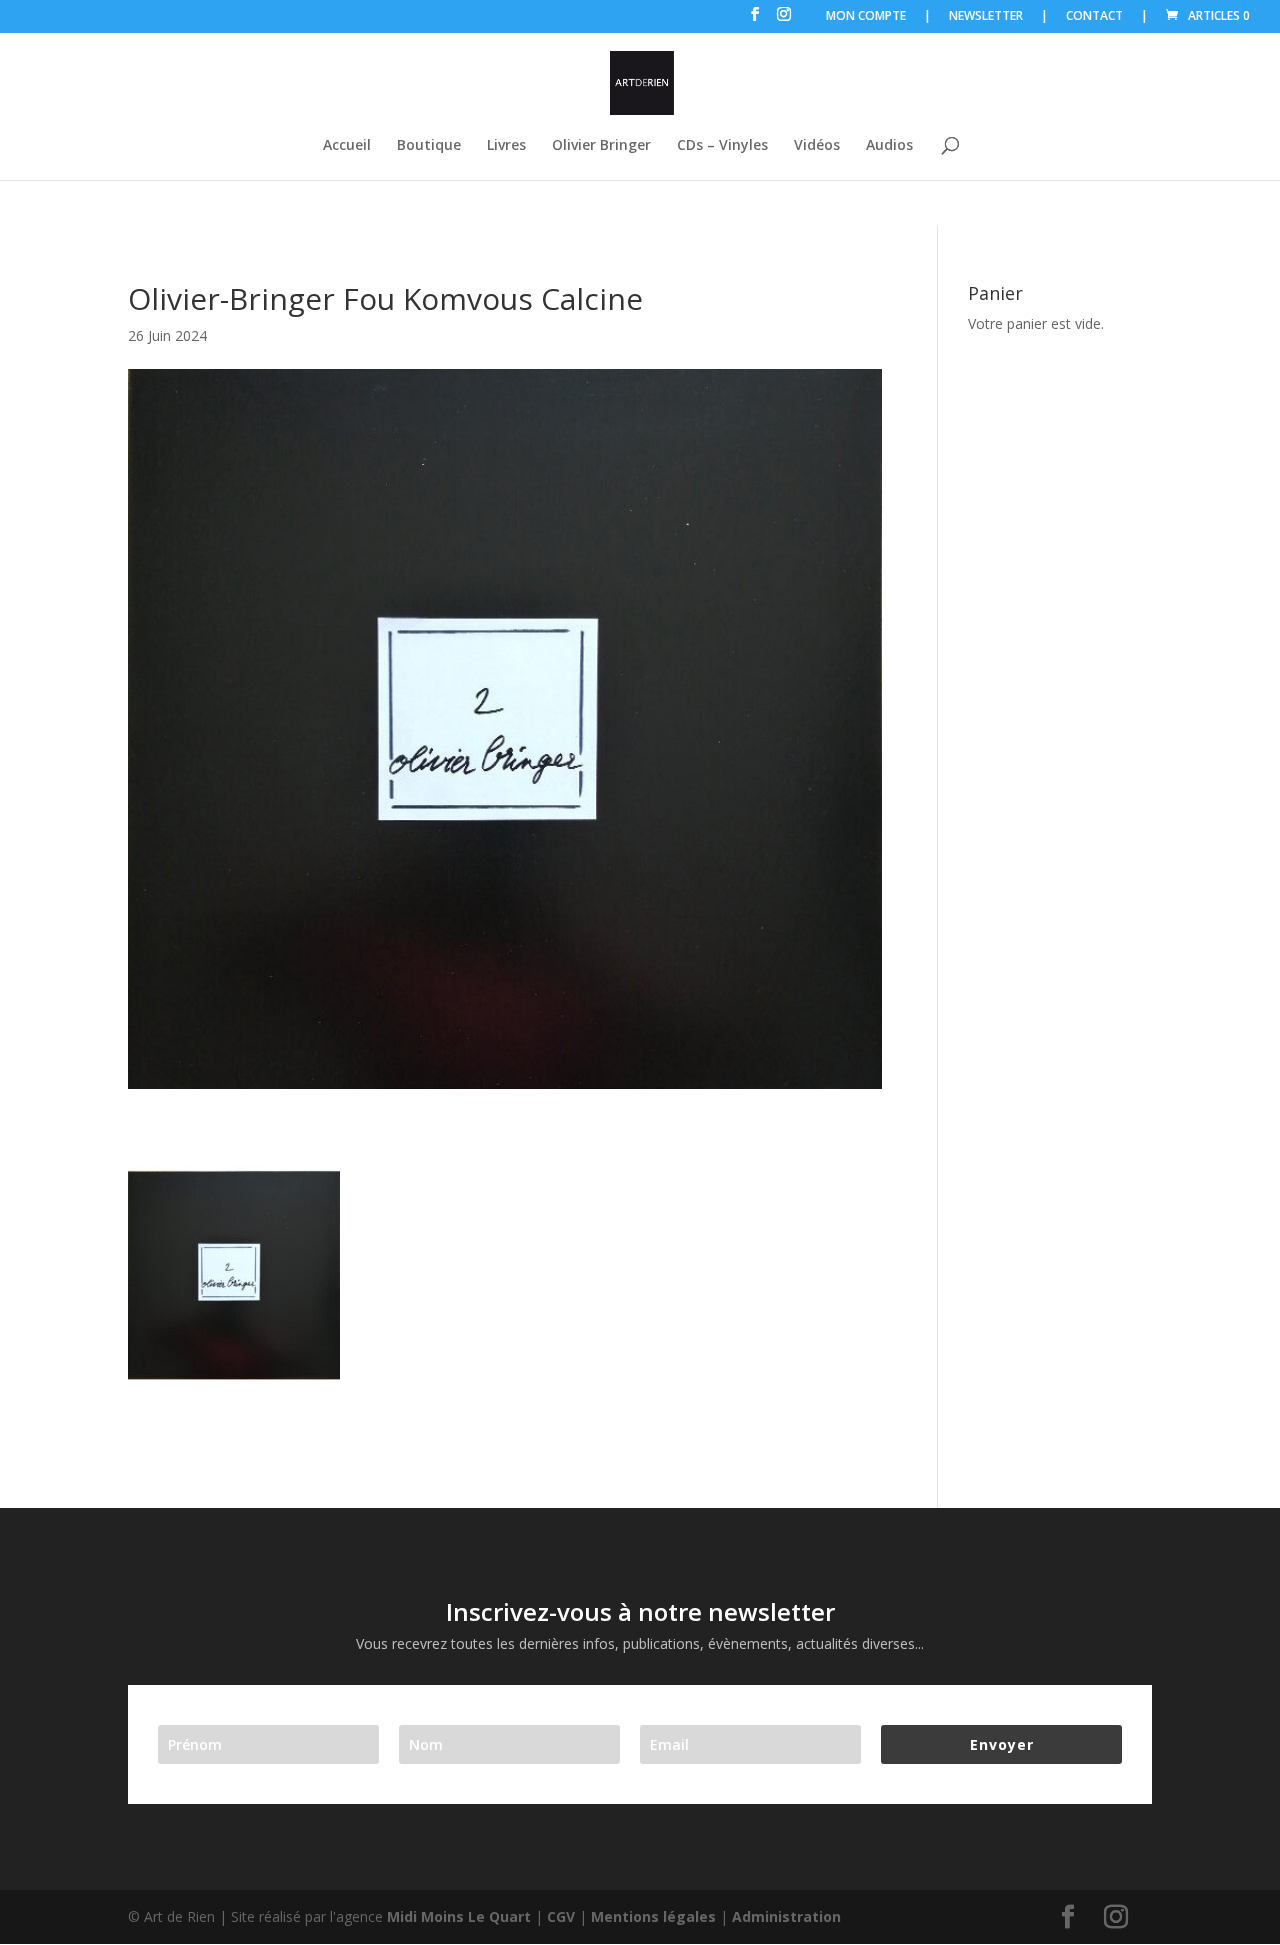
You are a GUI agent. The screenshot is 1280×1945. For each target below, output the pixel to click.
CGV (561, 1916)
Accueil (347, 146)
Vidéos (817, 146)
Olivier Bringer (601, 146)
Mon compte (866, 17)
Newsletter (986, 17)
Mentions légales (653, 1916)
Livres (506, 146)
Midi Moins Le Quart (459, 1916)
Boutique (429, 146)
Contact (1094, 17)
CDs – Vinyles (722, 146)
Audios (889, 146)
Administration (786, 1916)
